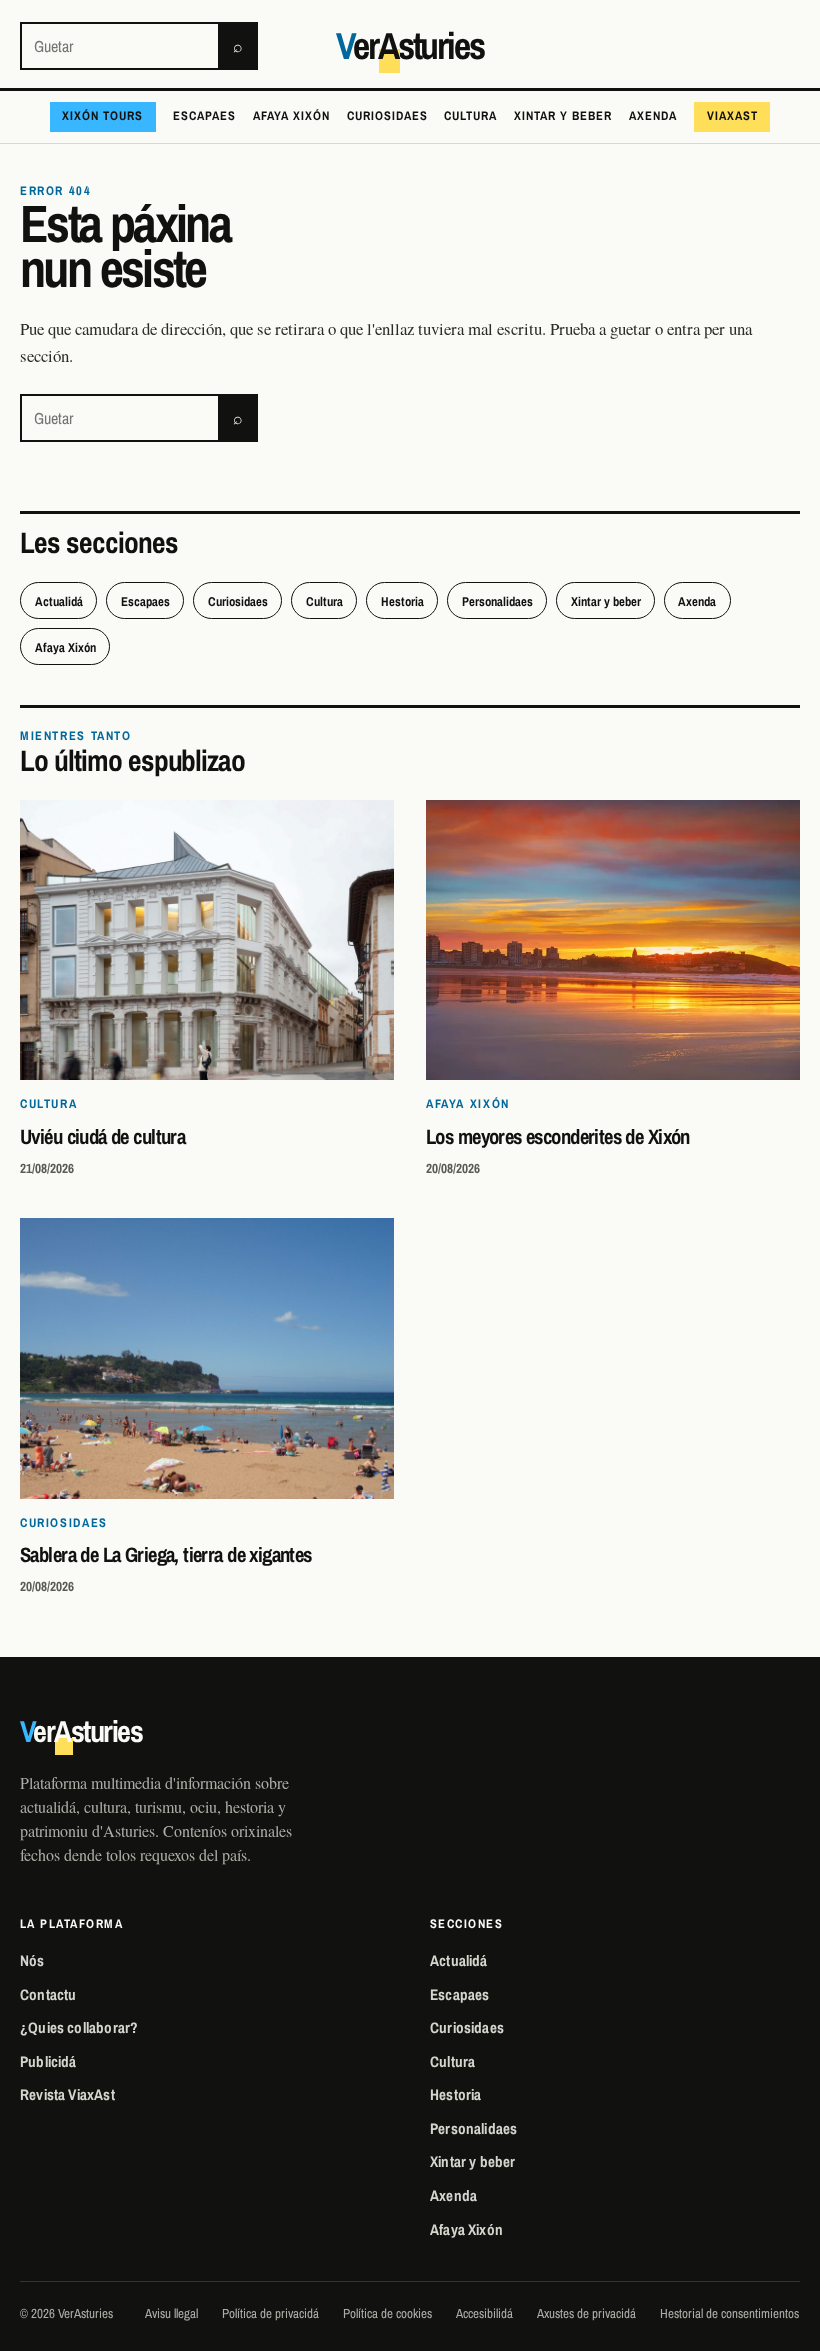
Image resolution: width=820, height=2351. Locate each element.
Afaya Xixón (291, 115)
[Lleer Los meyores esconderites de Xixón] (613, 940)
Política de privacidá (270, 2313)
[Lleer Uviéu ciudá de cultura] (207, 940)
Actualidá (59, 601)
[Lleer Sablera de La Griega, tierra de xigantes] (207, 1358)
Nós (32, 1960)
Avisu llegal (171, 2313)
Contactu (48, 1994)
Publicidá (48, 2061)
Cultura (470, 115)
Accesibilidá (484, 2313)
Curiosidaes (387, 115)
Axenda (653, 115)
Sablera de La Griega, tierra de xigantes (166, 1554)
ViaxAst (732, 115)
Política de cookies (387, 2313)
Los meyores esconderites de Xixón (558, 1136)
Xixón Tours (102, 115)
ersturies (410, 46)
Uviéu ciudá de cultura (102, 1136)
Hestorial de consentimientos (729, 2313)
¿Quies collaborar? (79, 2027)
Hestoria (402, 601)
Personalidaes (497, 601)
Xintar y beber (563, 115)
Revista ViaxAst (67, 2094)
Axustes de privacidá (586, 2313)
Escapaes (204, 115)
